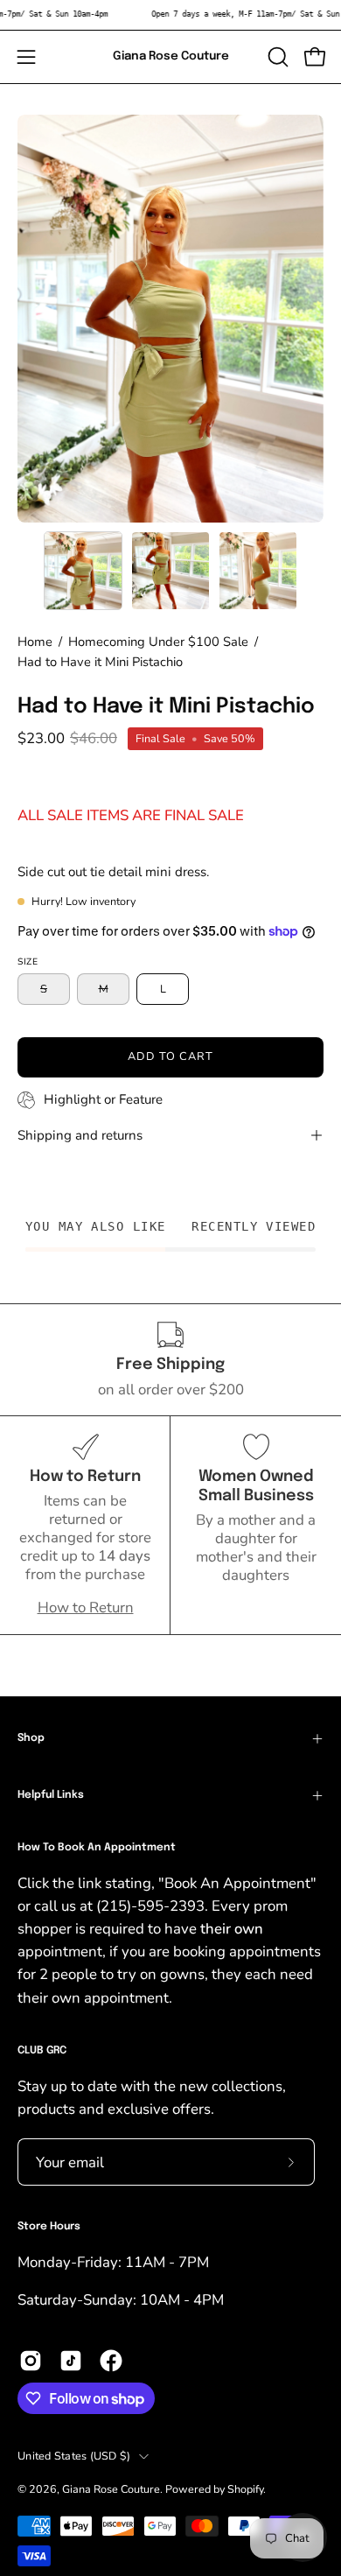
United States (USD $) (74, 2456)
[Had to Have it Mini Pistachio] (83, 571)
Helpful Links (51, 1795)
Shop (31, 1738)
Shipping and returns (80, 1135)
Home (35, 642)
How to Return (86, 1607)
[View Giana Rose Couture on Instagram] (31, 2361)
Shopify (245, 2489)
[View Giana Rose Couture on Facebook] (111, 2361)
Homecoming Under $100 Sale (158, 642)
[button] (276, 57)
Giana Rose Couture (171, 56)
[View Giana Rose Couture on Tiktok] (71, 2361)
